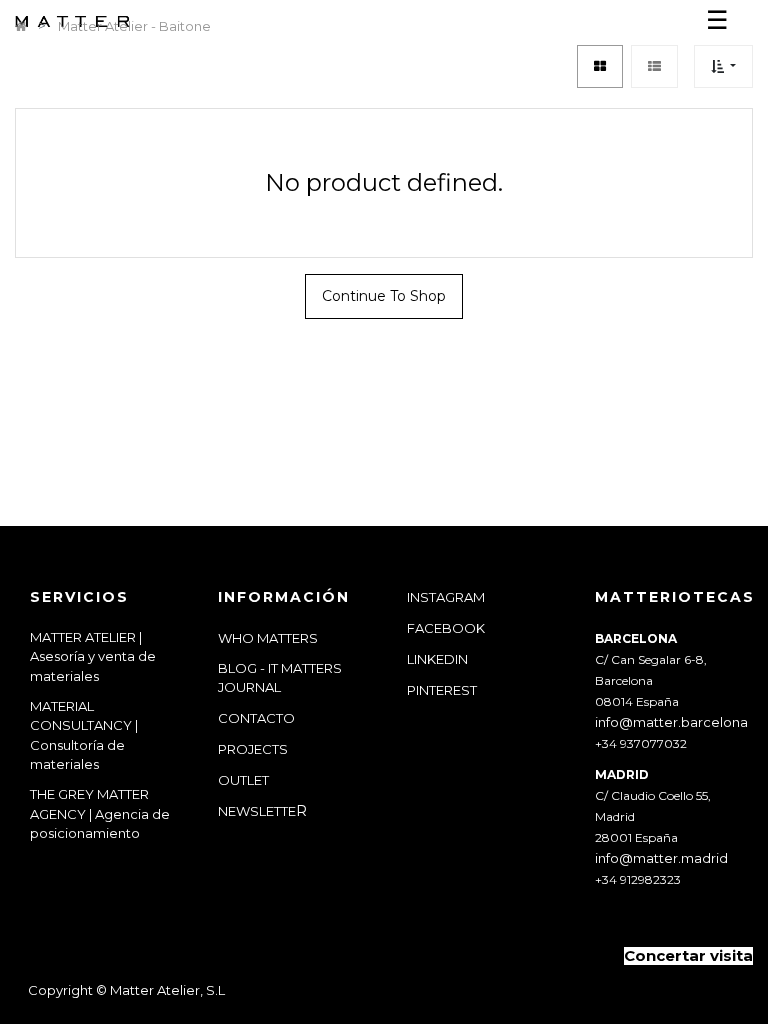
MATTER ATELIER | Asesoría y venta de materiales (93, 656)
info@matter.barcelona (671, 722)
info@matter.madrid (661, 858)
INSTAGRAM (446, 597)
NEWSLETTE (257, 811)
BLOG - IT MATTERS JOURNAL (280, 678)
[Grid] (600, 66)
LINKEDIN (437, 659)
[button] (723, 66)
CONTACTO (256, 718)
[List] (654, 66)
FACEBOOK (446, 628)
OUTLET (243, 780)
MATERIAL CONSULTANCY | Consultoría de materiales (84, 735)
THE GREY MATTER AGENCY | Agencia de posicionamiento (100, 813)
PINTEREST (442, 690)
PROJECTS (253, 749)
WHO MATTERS (268, 638)
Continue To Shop (384, 296)
